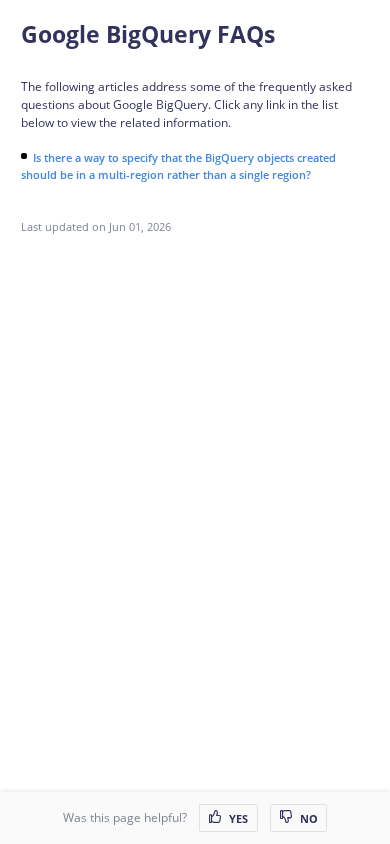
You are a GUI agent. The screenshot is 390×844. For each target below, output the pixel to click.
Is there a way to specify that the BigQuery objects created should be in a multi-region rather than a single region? (178, 166)
